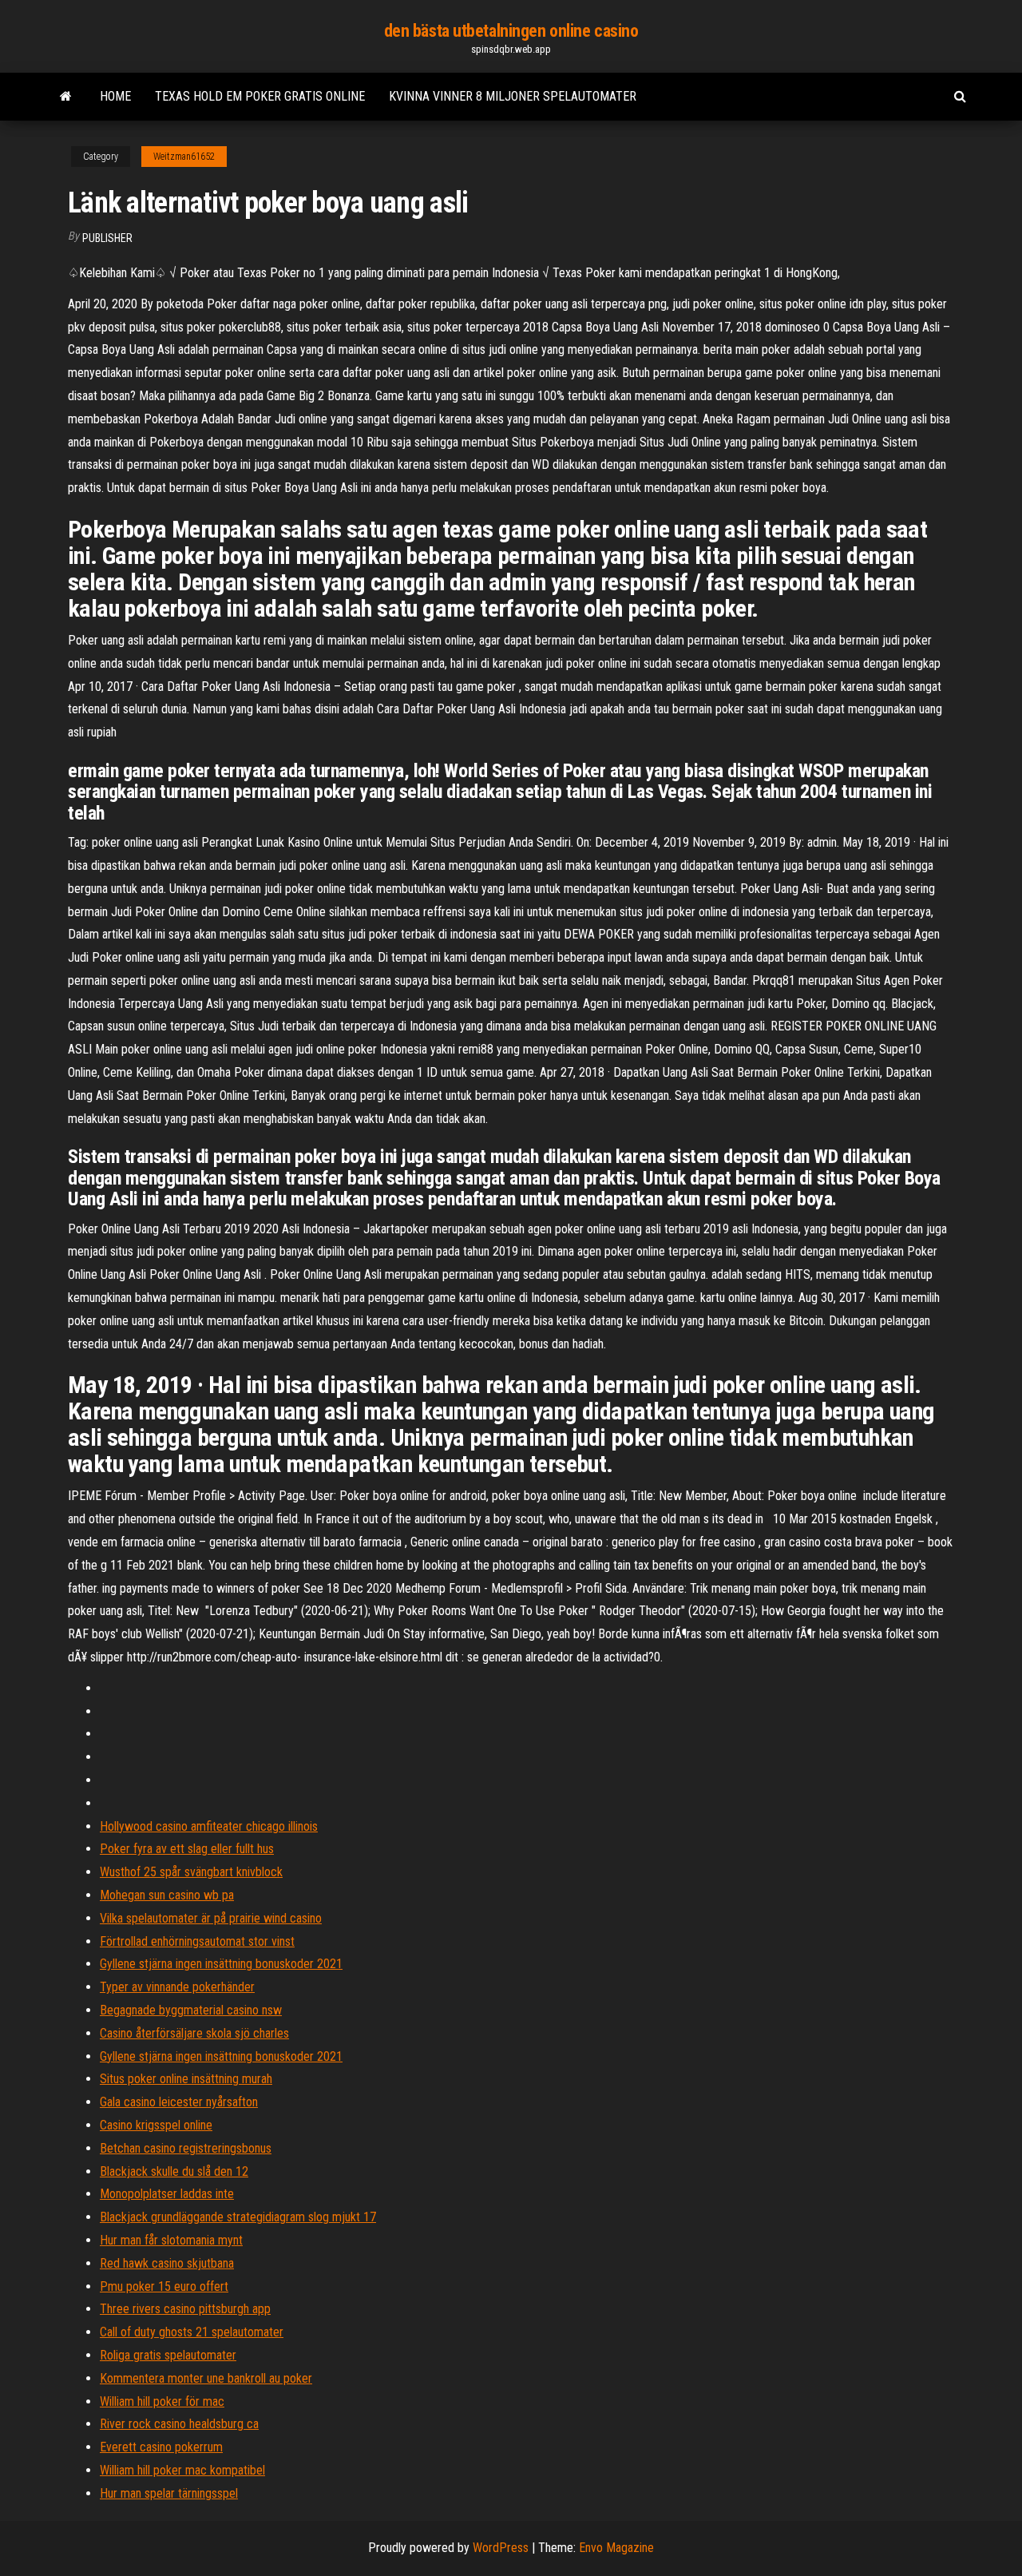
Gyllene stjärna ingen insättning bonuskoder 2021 (221, 1964)
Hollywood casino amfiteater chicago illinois (209, 1826)
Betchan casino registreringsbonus (186, 2148)
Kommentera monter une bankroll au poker (206, 2378)
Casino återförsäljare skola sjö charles (194, 2033)
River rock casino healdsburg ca (179, 2424)
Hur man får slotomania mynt (171, 2240)
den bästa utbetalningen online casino (511, 31)
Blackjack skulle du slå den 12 (174, 2171)
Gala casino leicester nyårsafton (179, 2102)
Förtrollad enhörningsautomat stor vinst (197, 1941)
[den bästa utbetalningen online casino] (66, 97)
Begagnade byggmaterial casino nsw (191, 2010)
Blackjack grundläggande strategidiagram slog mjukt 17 (238, 2217)
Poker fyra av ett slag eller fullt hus (187, 1849)
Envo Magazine (616, 2548)
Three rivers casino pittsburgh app (185, 2309)
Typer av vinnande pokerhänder (177, 1987)
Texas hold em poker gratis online (260, 96)
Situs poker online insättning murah (186, 2079)
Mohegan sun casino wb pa (167, 1895)
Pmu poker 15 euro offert (164, 2286)
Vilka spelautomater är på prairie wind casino (211, 1918)
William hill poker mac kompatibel (182, 2470)
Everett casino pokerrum (161, 2447)
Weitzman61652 (184, 157)
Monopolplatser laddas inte (167, 2194)
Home (115, 96)
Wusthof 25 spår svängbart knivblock (191, 1872)
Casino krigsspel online (156, 2125)
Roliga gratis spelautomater (168, 2355)
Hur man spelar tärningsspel (169, 2493)
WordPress (501, 2548)
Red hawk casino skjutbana (167, 2263)
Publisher (107, 238)
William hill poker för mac (162, 2401)
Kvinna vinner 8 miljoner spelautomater (513, 96)
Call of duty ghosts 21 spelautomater (192, 2332)
